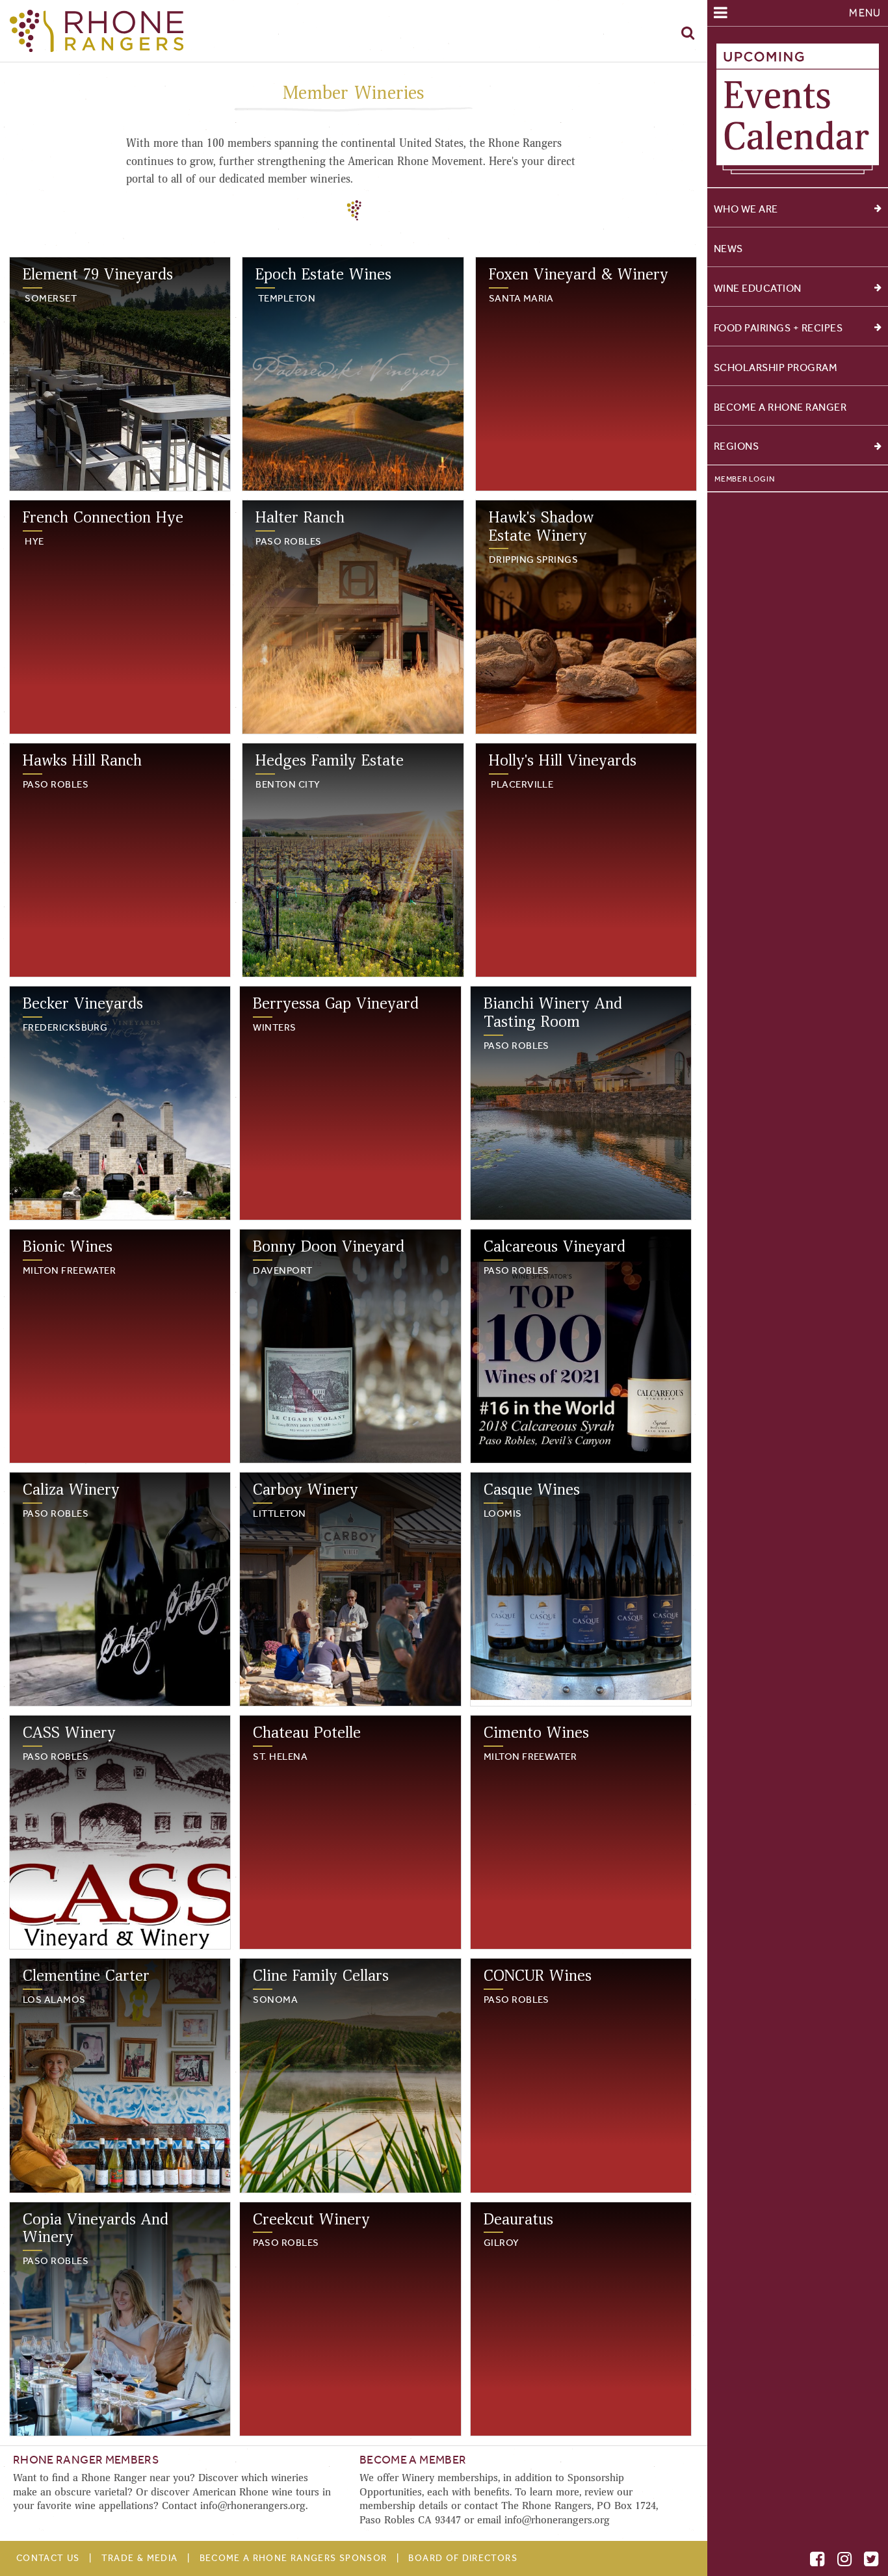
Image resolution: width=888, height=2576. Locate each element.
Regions (737, 446)
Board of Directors (463, 2558)
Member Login (744, 479)
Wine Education (758, 288)
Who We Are (746, 209)
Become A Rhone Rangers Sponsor (294, 2558)
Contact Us (48, 2558)
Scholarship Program (776, 367)
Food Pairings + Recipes (778, 328)
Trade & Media (139, 2558)
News (728, 249)
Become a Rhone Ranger (780, 407)
